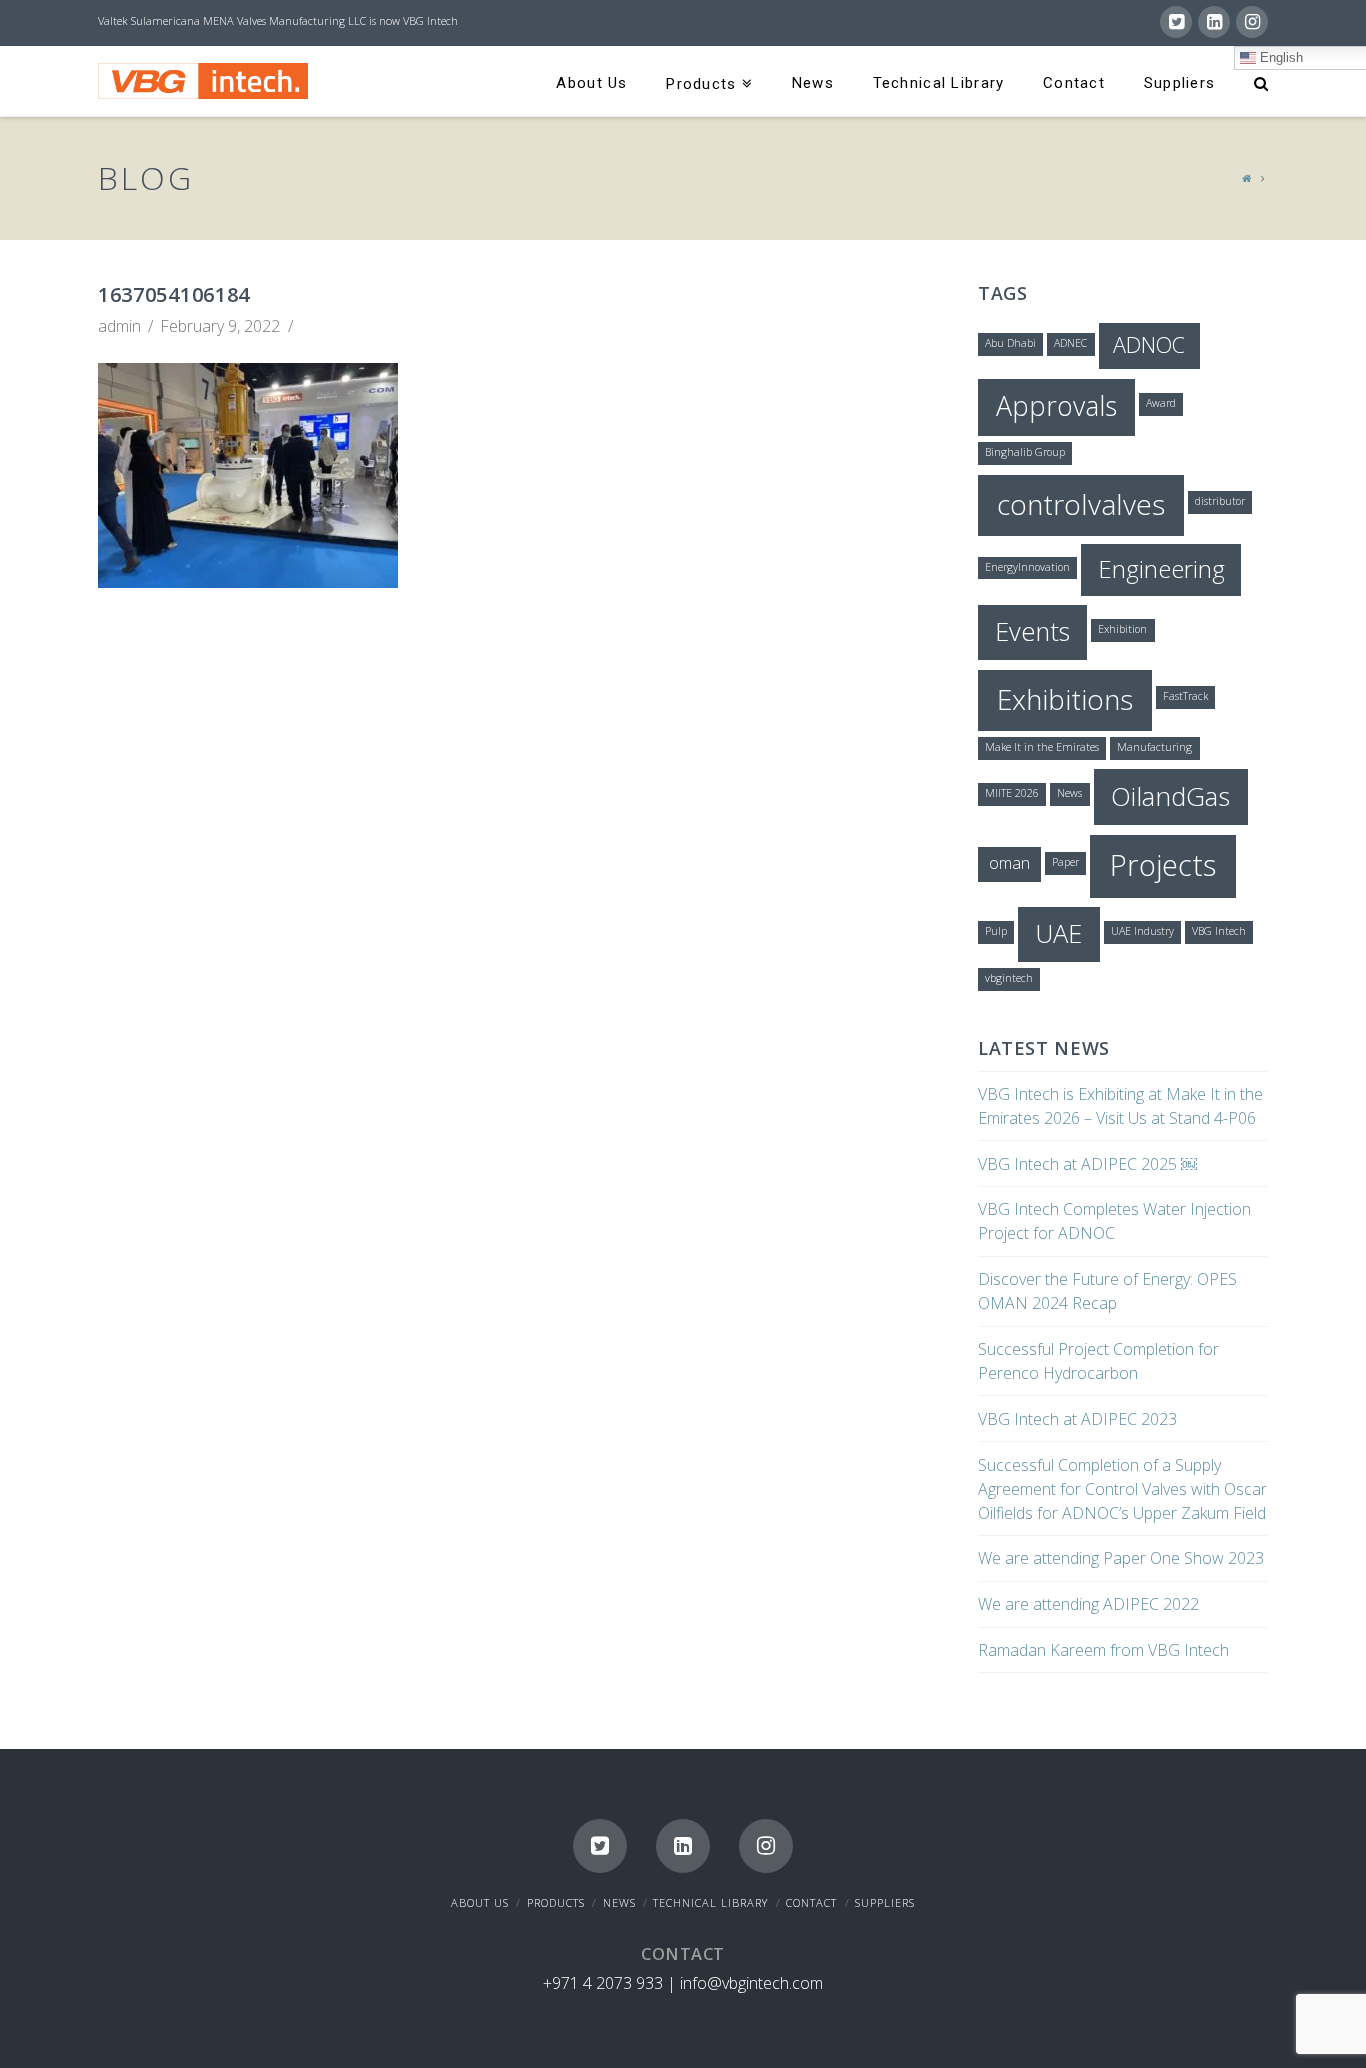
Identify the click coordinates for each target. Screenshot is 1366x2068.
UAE (1058, 933)
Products (556, 1902)
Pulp (996, 931)
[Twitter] (1176, 22)
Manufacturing (1154, 747)
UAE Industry (1142, 931)
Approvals (1056, 405)
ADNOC (1149, 344)
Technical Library (710, 1902)
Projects (1163, 865)
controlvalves (1081, 504)
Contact (811, 1902)
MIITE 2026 (1012, 793)
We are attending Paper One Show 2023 (1121, 1558)
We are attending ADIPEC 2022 (1088, 1604)
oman (1009, 863)
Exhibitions (1065, 699)
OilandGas (1170, 796)
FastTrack (1185, 696)
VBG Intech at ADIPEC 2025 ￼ (1087, 1164)
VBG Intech (1219, 931)
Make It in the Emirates (1042, 747)
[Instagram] (1252, 22)
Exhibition (1122, 629)
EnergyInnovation (1027, 567)
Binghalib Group (1025, 452)
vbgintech (1009, 978)
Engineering (1161, 568)
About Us (480, 1902)
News (1069, 793)
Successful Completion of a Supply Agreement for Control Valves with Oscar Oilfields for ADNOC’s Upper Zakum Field (1122, 1489)
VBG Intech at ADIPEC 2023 (1077, 1419)
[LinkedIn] (1214, 22)
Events (1032, 631)
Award (1161, 403)
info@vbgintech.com (751, 1983)
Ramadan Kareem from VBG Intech (1103, 1650)
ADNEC (1070, 343)
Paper (1065, 862)
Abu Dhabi (1010, 343)
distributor (1220, 501)
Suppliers (885, 1902)
